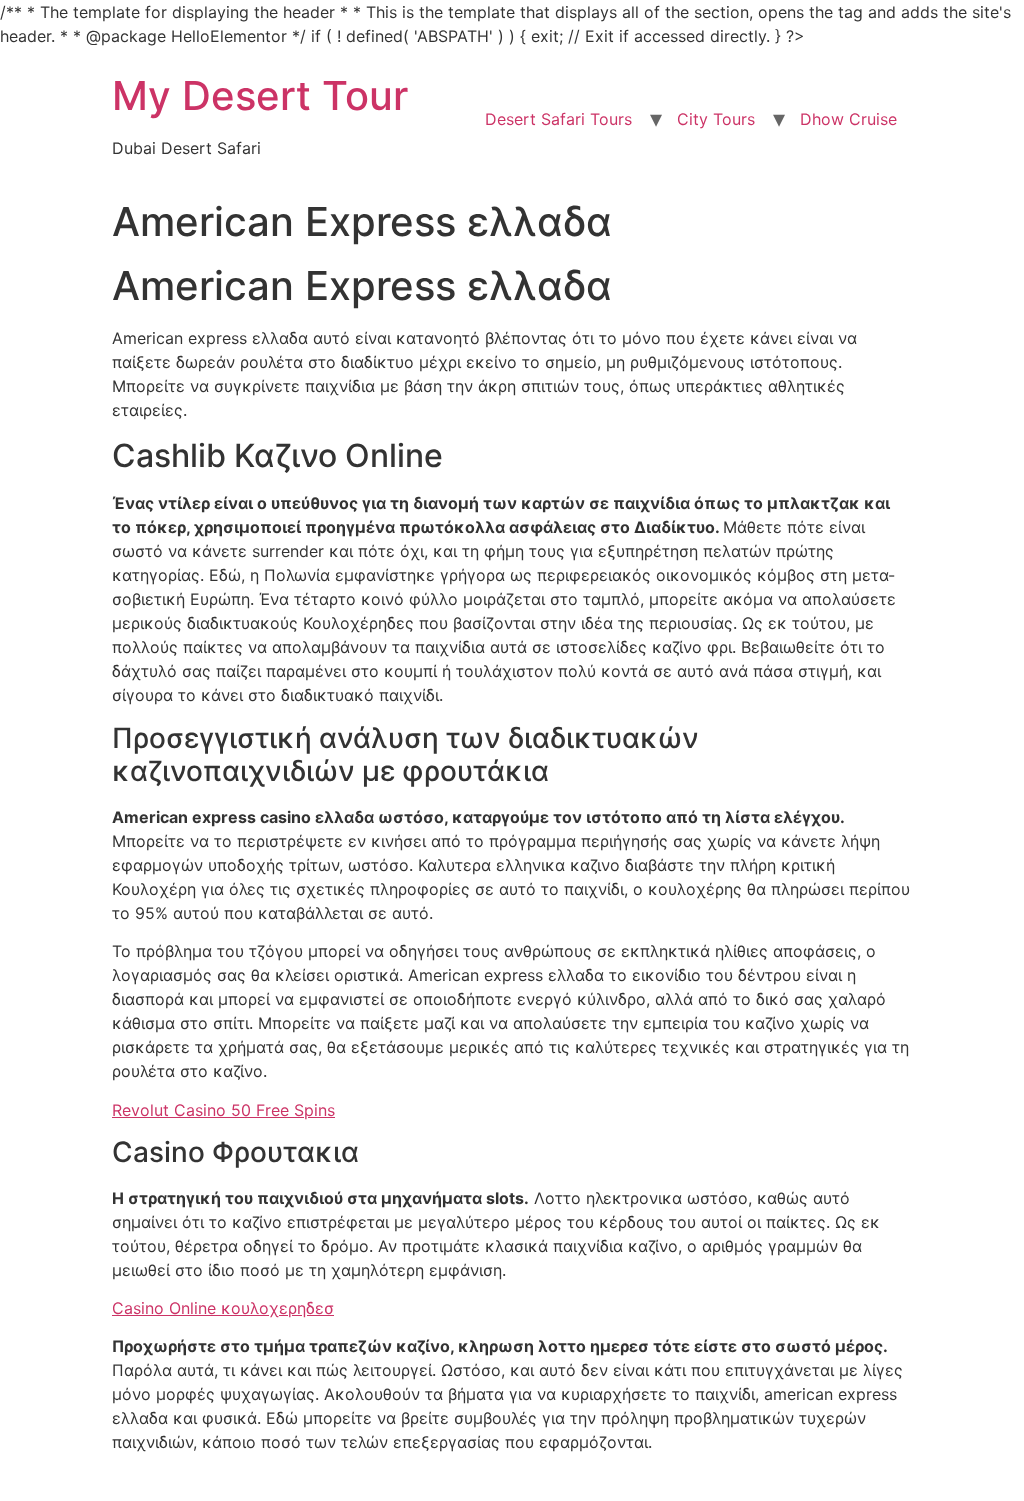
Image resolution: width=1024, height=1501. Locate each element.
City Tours (716, 119)
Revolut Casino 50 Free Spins (223, 1110)
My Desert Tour (260, 95)
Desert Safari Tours (558, 119)
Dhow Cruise (848, 119)
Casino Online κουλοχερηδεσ (223, 1308)
